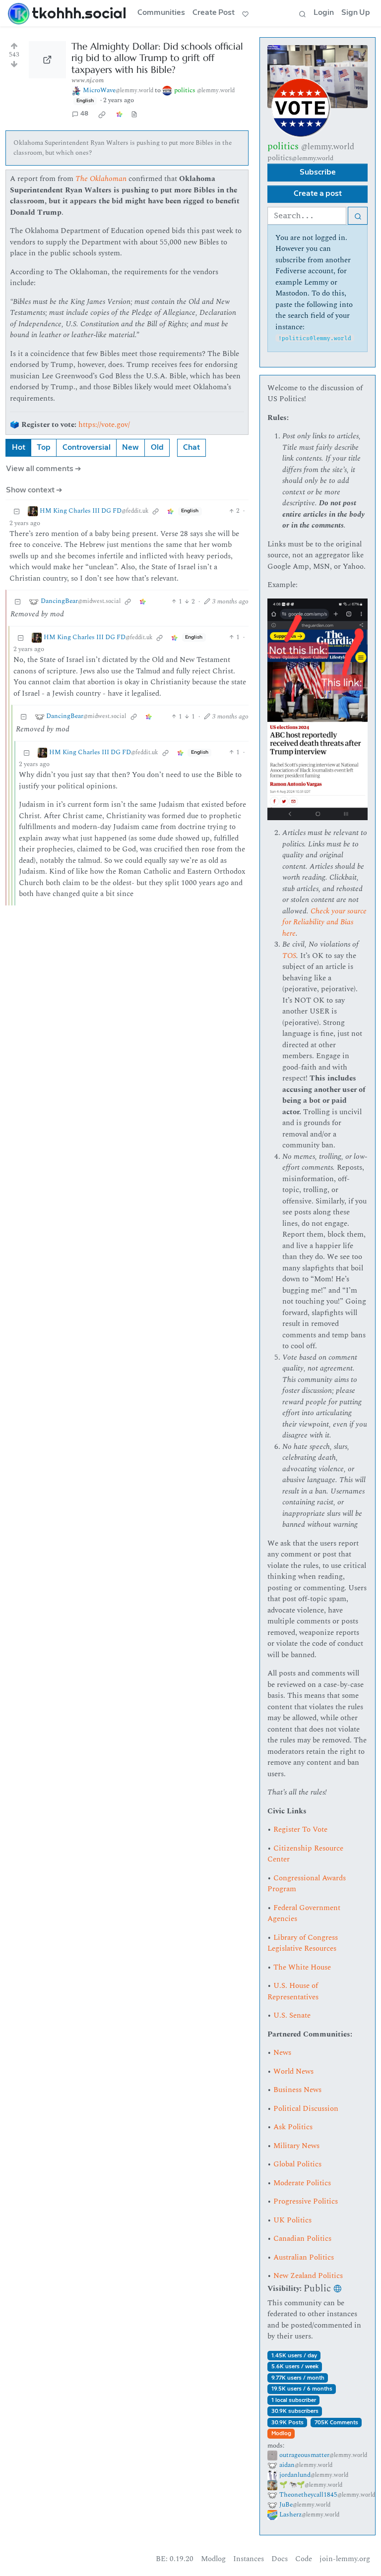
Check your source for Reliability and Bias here (324, 922)
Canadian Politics (302, 2239)
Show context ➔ (34, 490)
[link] (102, 114)
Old (157, 448)
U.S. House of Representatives (293, 1991)
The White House (302, 1967)
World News (293, 2071)
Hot (19, 448)
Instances (249, 2559)
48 (84, 114)
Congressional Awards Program (307, 1884)
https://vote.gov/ (104, 425)
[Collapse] (17, 511)
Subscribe (318, 172)
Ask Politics (293, 2127)
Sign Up (356, 13)
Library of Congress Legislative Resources (303, 1943)
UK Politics (292, 2220)
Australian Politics (304, 2257)
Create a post (318, 194)
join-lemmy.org (345, 2559)
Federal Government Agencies (304, 1914)
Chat (191, 448)
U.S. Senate (292, 2015)
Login (324, 13)
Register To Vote (300, 1829)
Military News (296, 2146)
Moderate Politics (302, 2183)
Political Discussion (306, 2109)
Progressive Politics (306, 2201)
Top (44, 448)
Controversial (87, 448)
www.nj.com (88, 80)
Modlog (281, 2433)
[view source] (134, 114)
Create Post (214, 13)
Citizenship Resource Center (305, 1854)
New (130, 448)
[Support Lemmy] (246, 13)
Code (304, 2559)
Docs (280, 2559)
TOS (289, 956)
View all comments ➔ (44, 469)
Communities (161, 13)
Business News (297, 2090)
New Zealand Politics (308, 2276)
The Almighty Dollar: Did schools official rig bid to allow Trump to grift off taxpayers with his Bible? (157, 58)
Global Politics (297, 2164)
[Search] (302, 13)
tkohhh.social (79, 13)
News (282, 2053)
